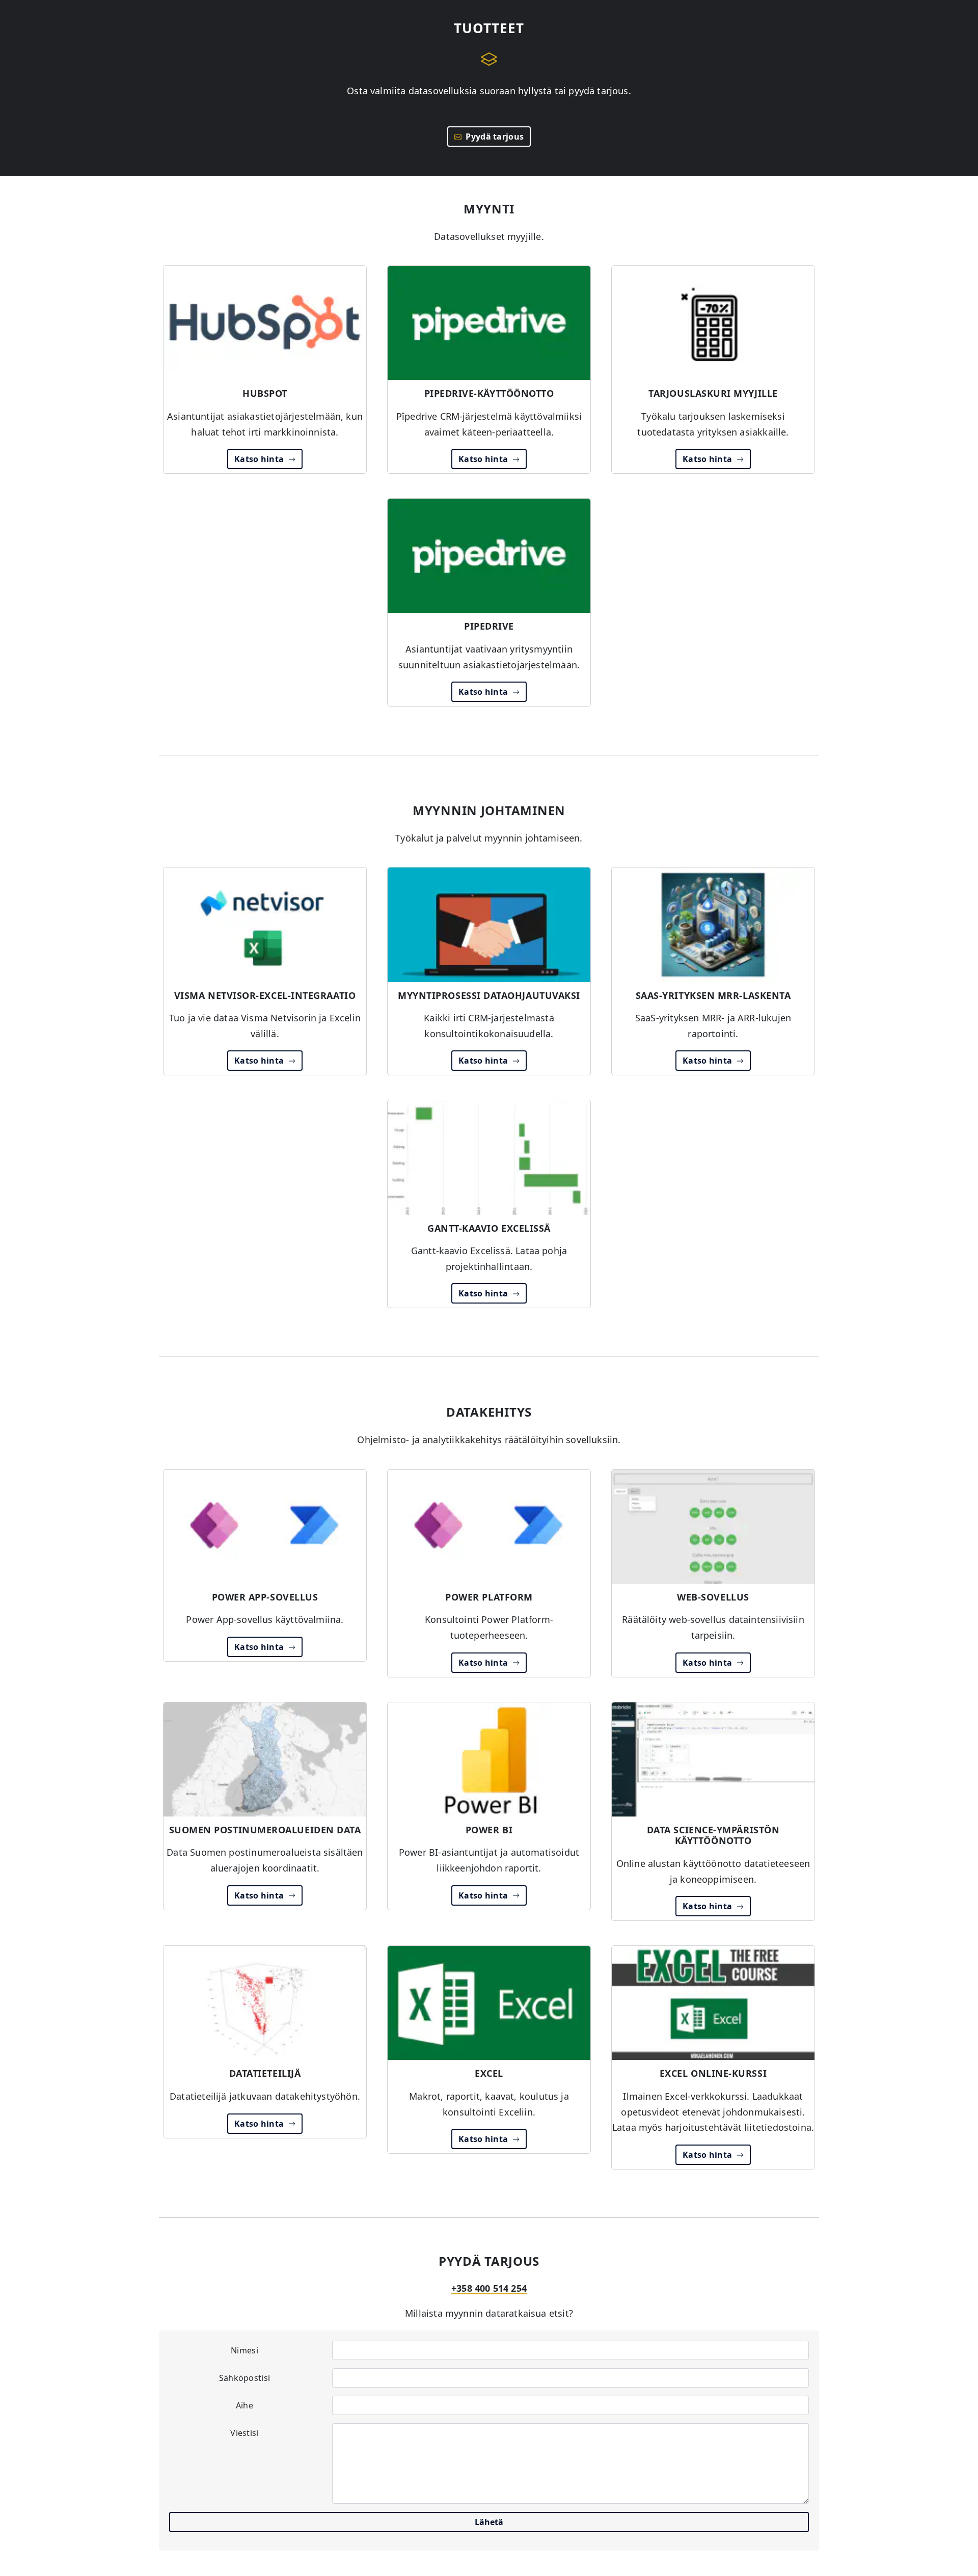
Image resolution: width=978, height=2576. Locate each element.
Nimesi (244, 2350)
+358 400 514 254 (489, 2288)
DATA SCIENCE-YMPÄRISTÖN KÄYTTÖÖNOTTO (713, 1835)
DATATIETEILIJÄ (265, 2073)
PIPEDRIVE (489, 626)
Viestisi (244, 2433)
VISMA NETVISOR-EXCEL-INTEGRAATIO (265, 995)
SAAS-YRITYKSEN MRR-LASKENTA (713, 995)
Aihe (244, 2405)
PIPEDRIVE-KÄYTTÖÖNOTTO (489, 393)
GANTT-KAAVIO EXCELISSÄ (489, 1228)
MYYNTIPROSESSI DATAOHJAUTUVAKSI (489, 995)
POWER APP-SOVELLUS (265, 1597)
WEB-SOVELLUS (713, 1597)
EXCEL (489, 2073)
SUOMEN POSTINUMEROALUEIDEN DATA (265, 1830)
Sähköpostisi (245, 2378)
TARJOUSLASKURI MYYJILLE (713, 393)
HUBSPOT (265, 393)
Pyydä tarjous (493, 137)
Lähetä (489, 2522)
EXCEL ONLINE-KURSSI (713, 2073)
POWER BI (489, 1830)
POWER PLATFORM (489, 1597)
